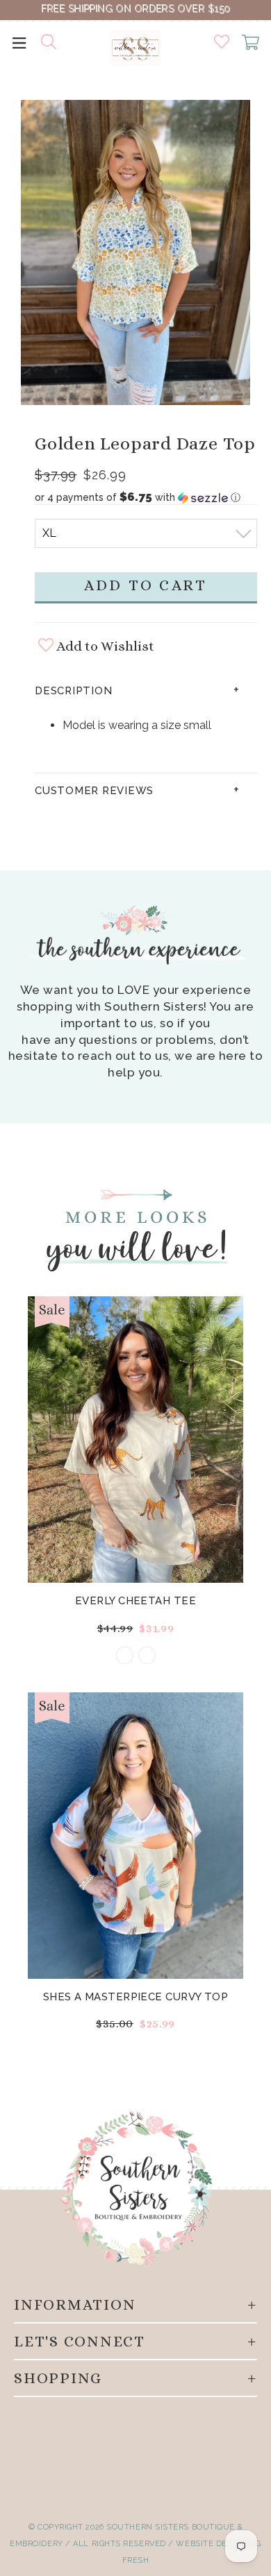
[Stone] (125, 1655)
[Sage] (147, 1655)
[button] (146, 497)
